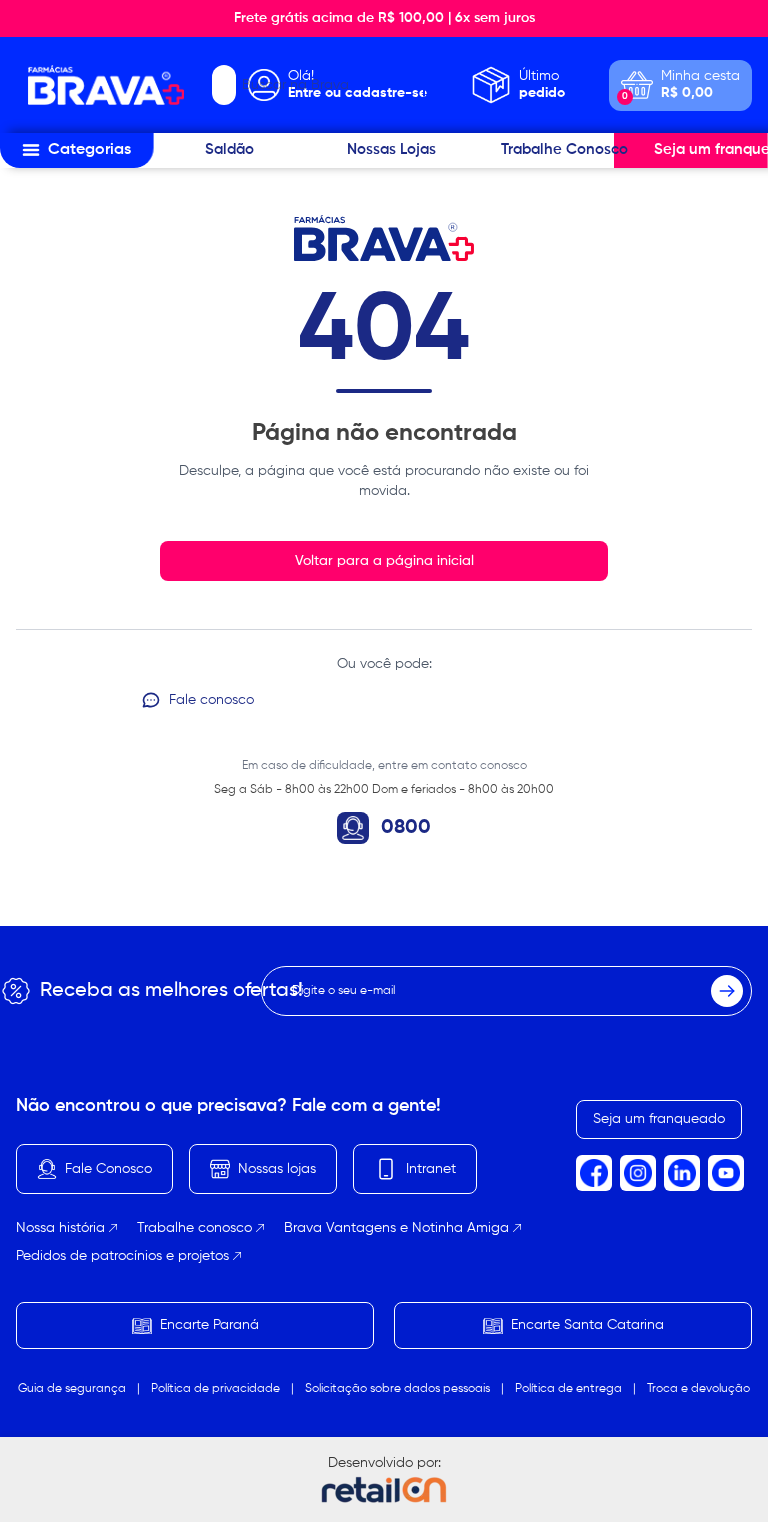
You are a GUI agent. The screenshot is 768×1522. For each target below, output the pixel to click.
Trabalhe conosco (194, 1228)
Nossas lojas (277, 1169)
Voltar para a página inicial (384, 561)
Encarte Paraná (209, 1325)
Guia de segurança (72, 1389)
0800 (406, 828)
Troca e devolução (698, 1389)
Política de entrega (568, 1389)
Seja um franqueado (659, 1119)
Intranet (431, 1169)
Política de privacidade (215, 1389)
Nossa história (60, 1228)
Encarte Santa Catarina (587, 1325)
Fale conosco (211, 700)
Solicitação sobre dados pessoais (397, 1389)
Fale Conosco (108, 1169)
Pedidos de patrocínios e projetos (122, 1256)
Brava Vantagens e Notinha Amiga (396, 1228)
